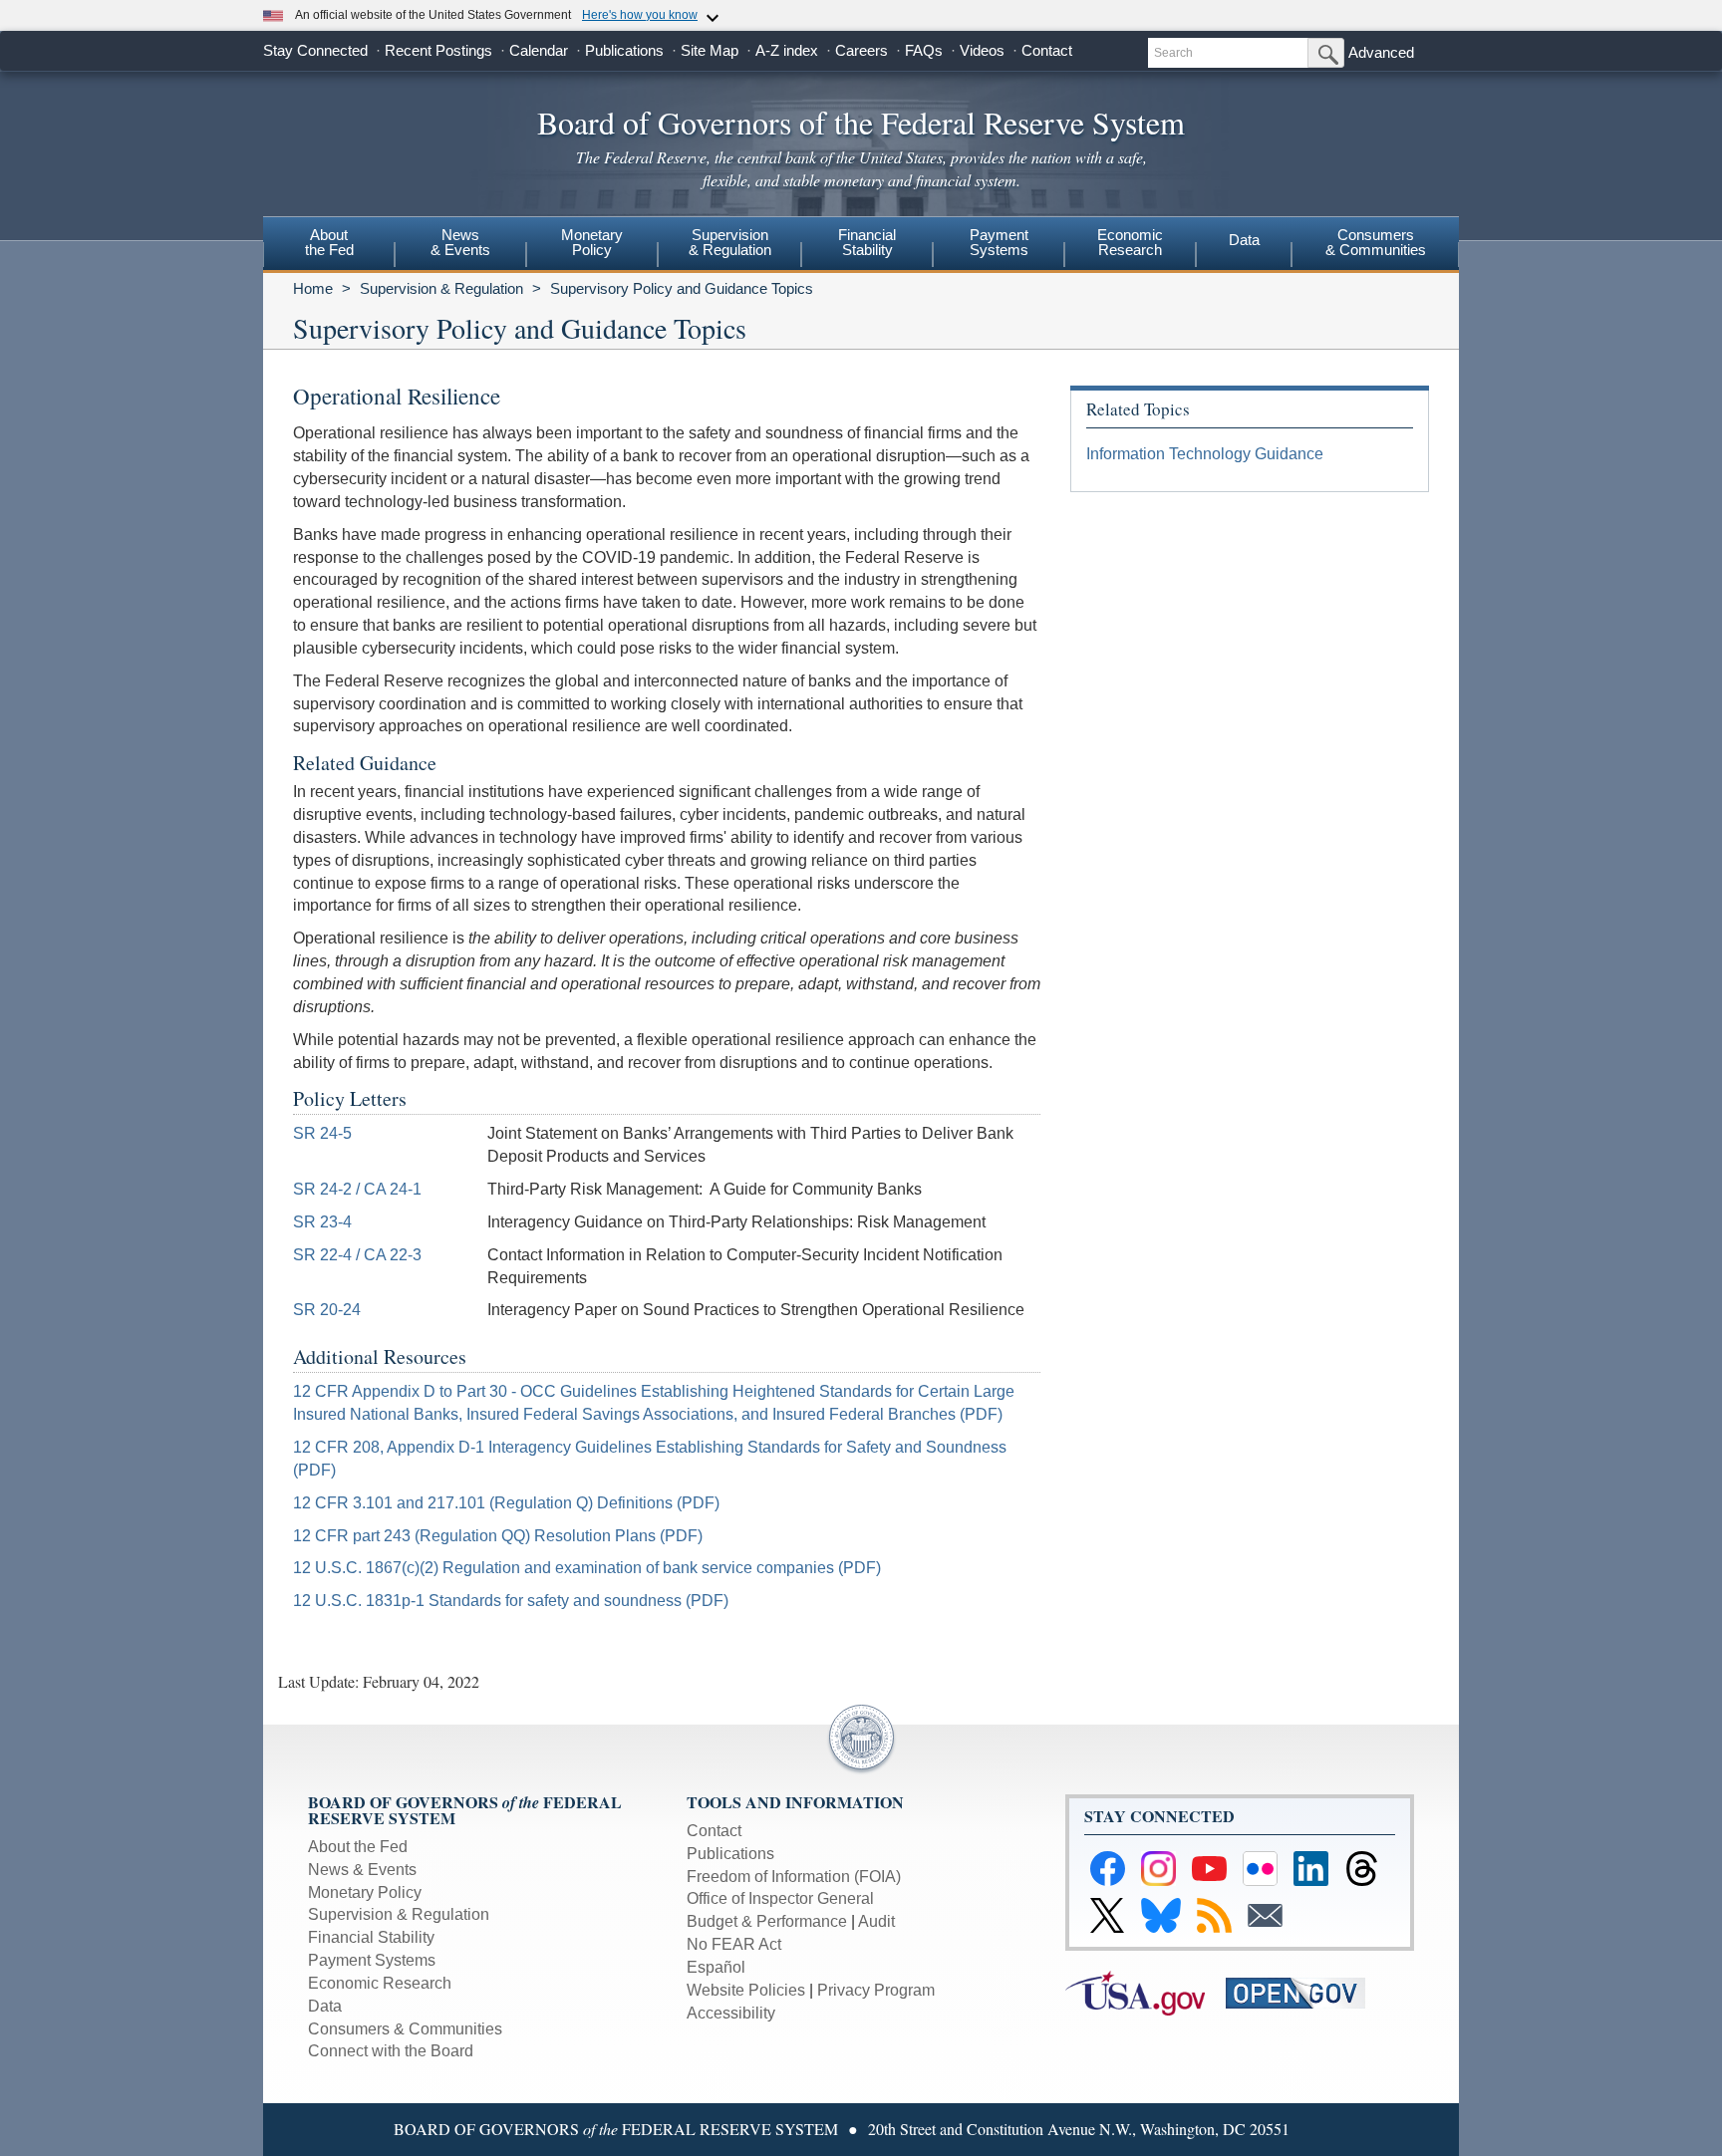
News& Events (460, 242)
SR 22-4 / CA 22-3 (357, 1255)
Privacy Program (876, 1990)
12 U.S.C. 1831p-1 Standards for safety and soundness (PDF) (511, 1601)
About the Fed (358, 1847)
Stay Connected (315, 50)
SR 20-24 (327, 1310)
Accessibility (731, 2013)
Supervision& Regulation (730, 242)
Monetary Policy (365, 1892)
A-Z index (787, 50)
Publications (624, 50)
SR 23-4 (322, 1222)
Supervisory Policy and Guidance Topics (682, 288)
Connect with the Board (391, 2051)
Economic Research (380, 1983)
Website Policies (746, 1990)
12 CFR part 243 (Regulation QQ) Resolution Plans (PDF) (498, 1536)
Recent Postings (438, 50)
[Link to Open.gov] (1304, 1991)
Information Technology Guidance (1205, 454)
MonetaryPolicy (592, 242)
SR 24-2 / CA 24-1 (357, 1189)
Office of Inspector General (780, 1898)
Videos (982, 50)
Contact (1047, 50)
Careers (861, 50)
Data (1244, 240)
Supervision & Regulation (441, 288)
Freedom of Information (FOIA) (794, 1877)
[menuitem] (329, 245)
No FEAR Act (734, 1944)
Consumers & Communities (1376, 242)
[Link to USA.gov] (1146, 1991)
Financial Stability (371, 1937)
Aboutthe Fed (329, 242)
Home (313, 288)
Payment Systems (372, 1960)
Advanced (1381, 52)
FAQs (924, 50)
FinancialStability (867, 242)
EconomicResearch (1130, 242)
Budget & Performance (767, 1921)
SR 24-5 (322, 1133)
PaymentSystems (999, 242)
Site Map (710, 50)
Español (716, 1967)
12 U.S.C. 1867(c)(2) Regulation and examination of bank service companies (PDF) (587, 1568)
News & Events (362, 1870)
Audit (876, 1921)
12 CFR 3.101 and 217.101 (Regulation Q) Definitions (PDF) (506, 1503)
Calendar (539, 50)
